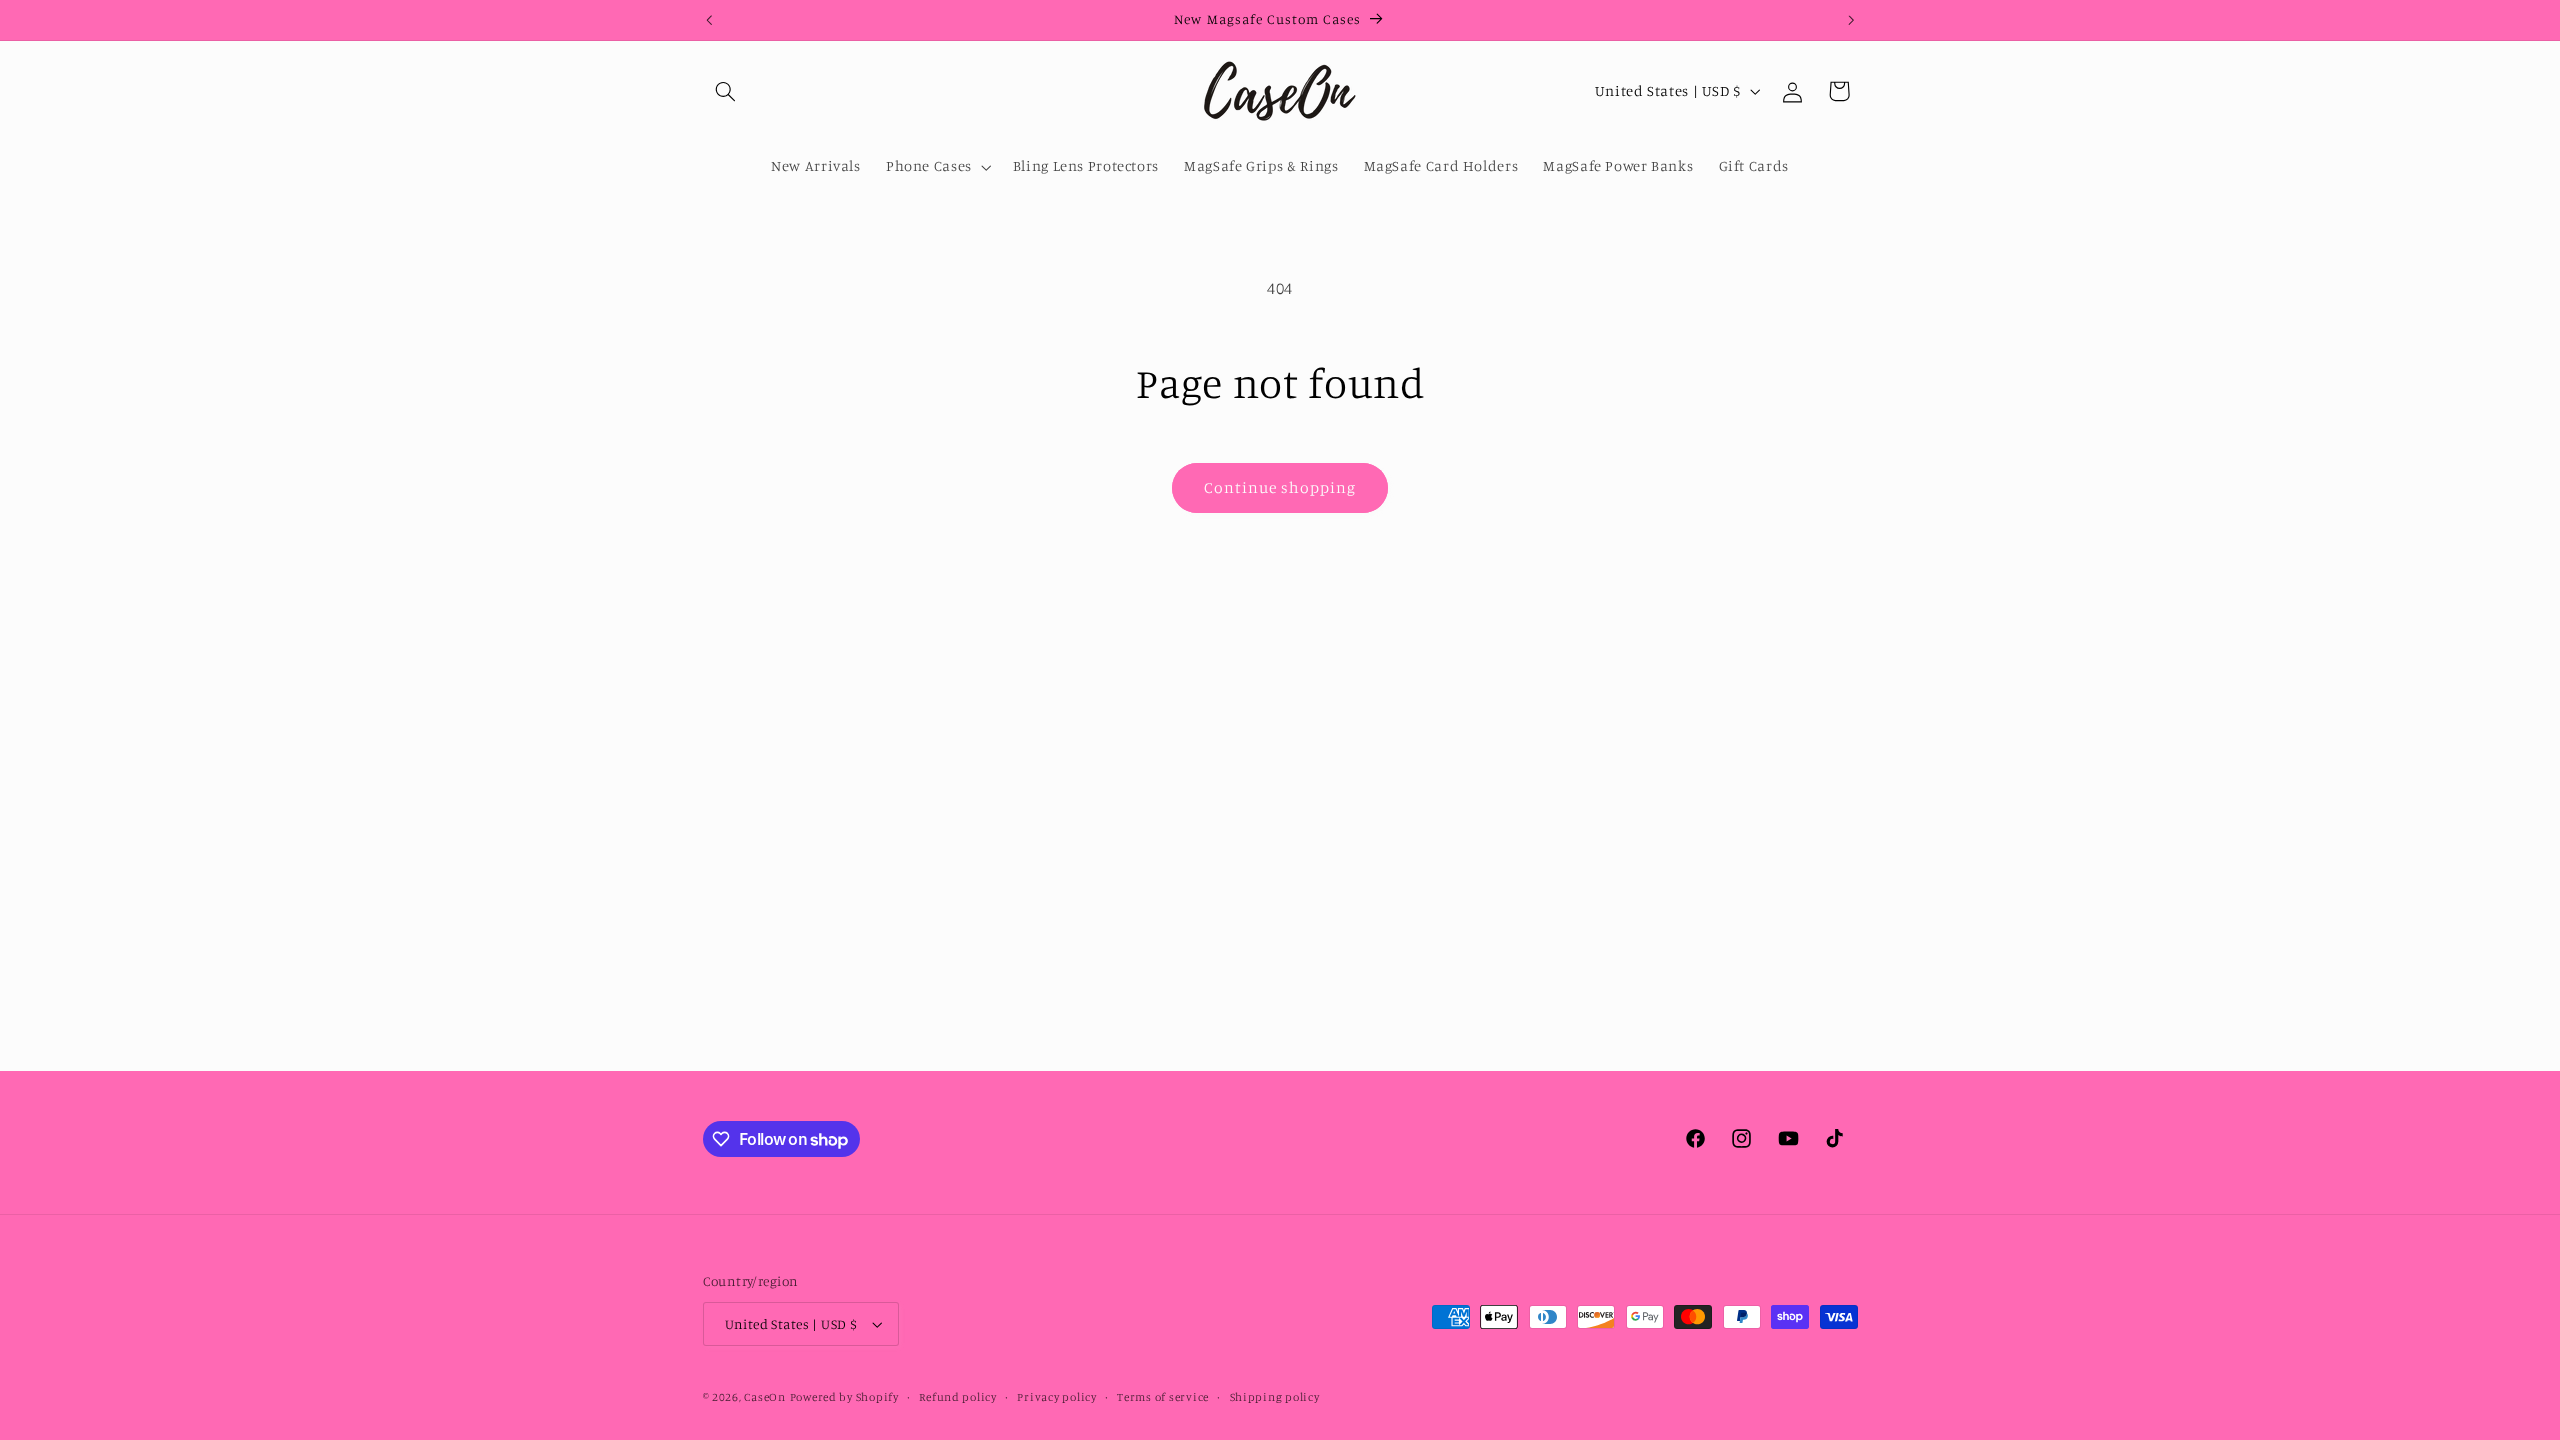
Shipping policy (1275, 1397)
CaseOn (764, 1397)
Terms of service (1163, 1397)
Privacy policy (1056, 1397)
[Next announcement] (1851, 20)
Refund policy (958, 1397)
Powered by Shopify (844, 1397)
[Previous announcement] (709, 20)
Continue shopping (1280, 487)
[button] (726, 91)
